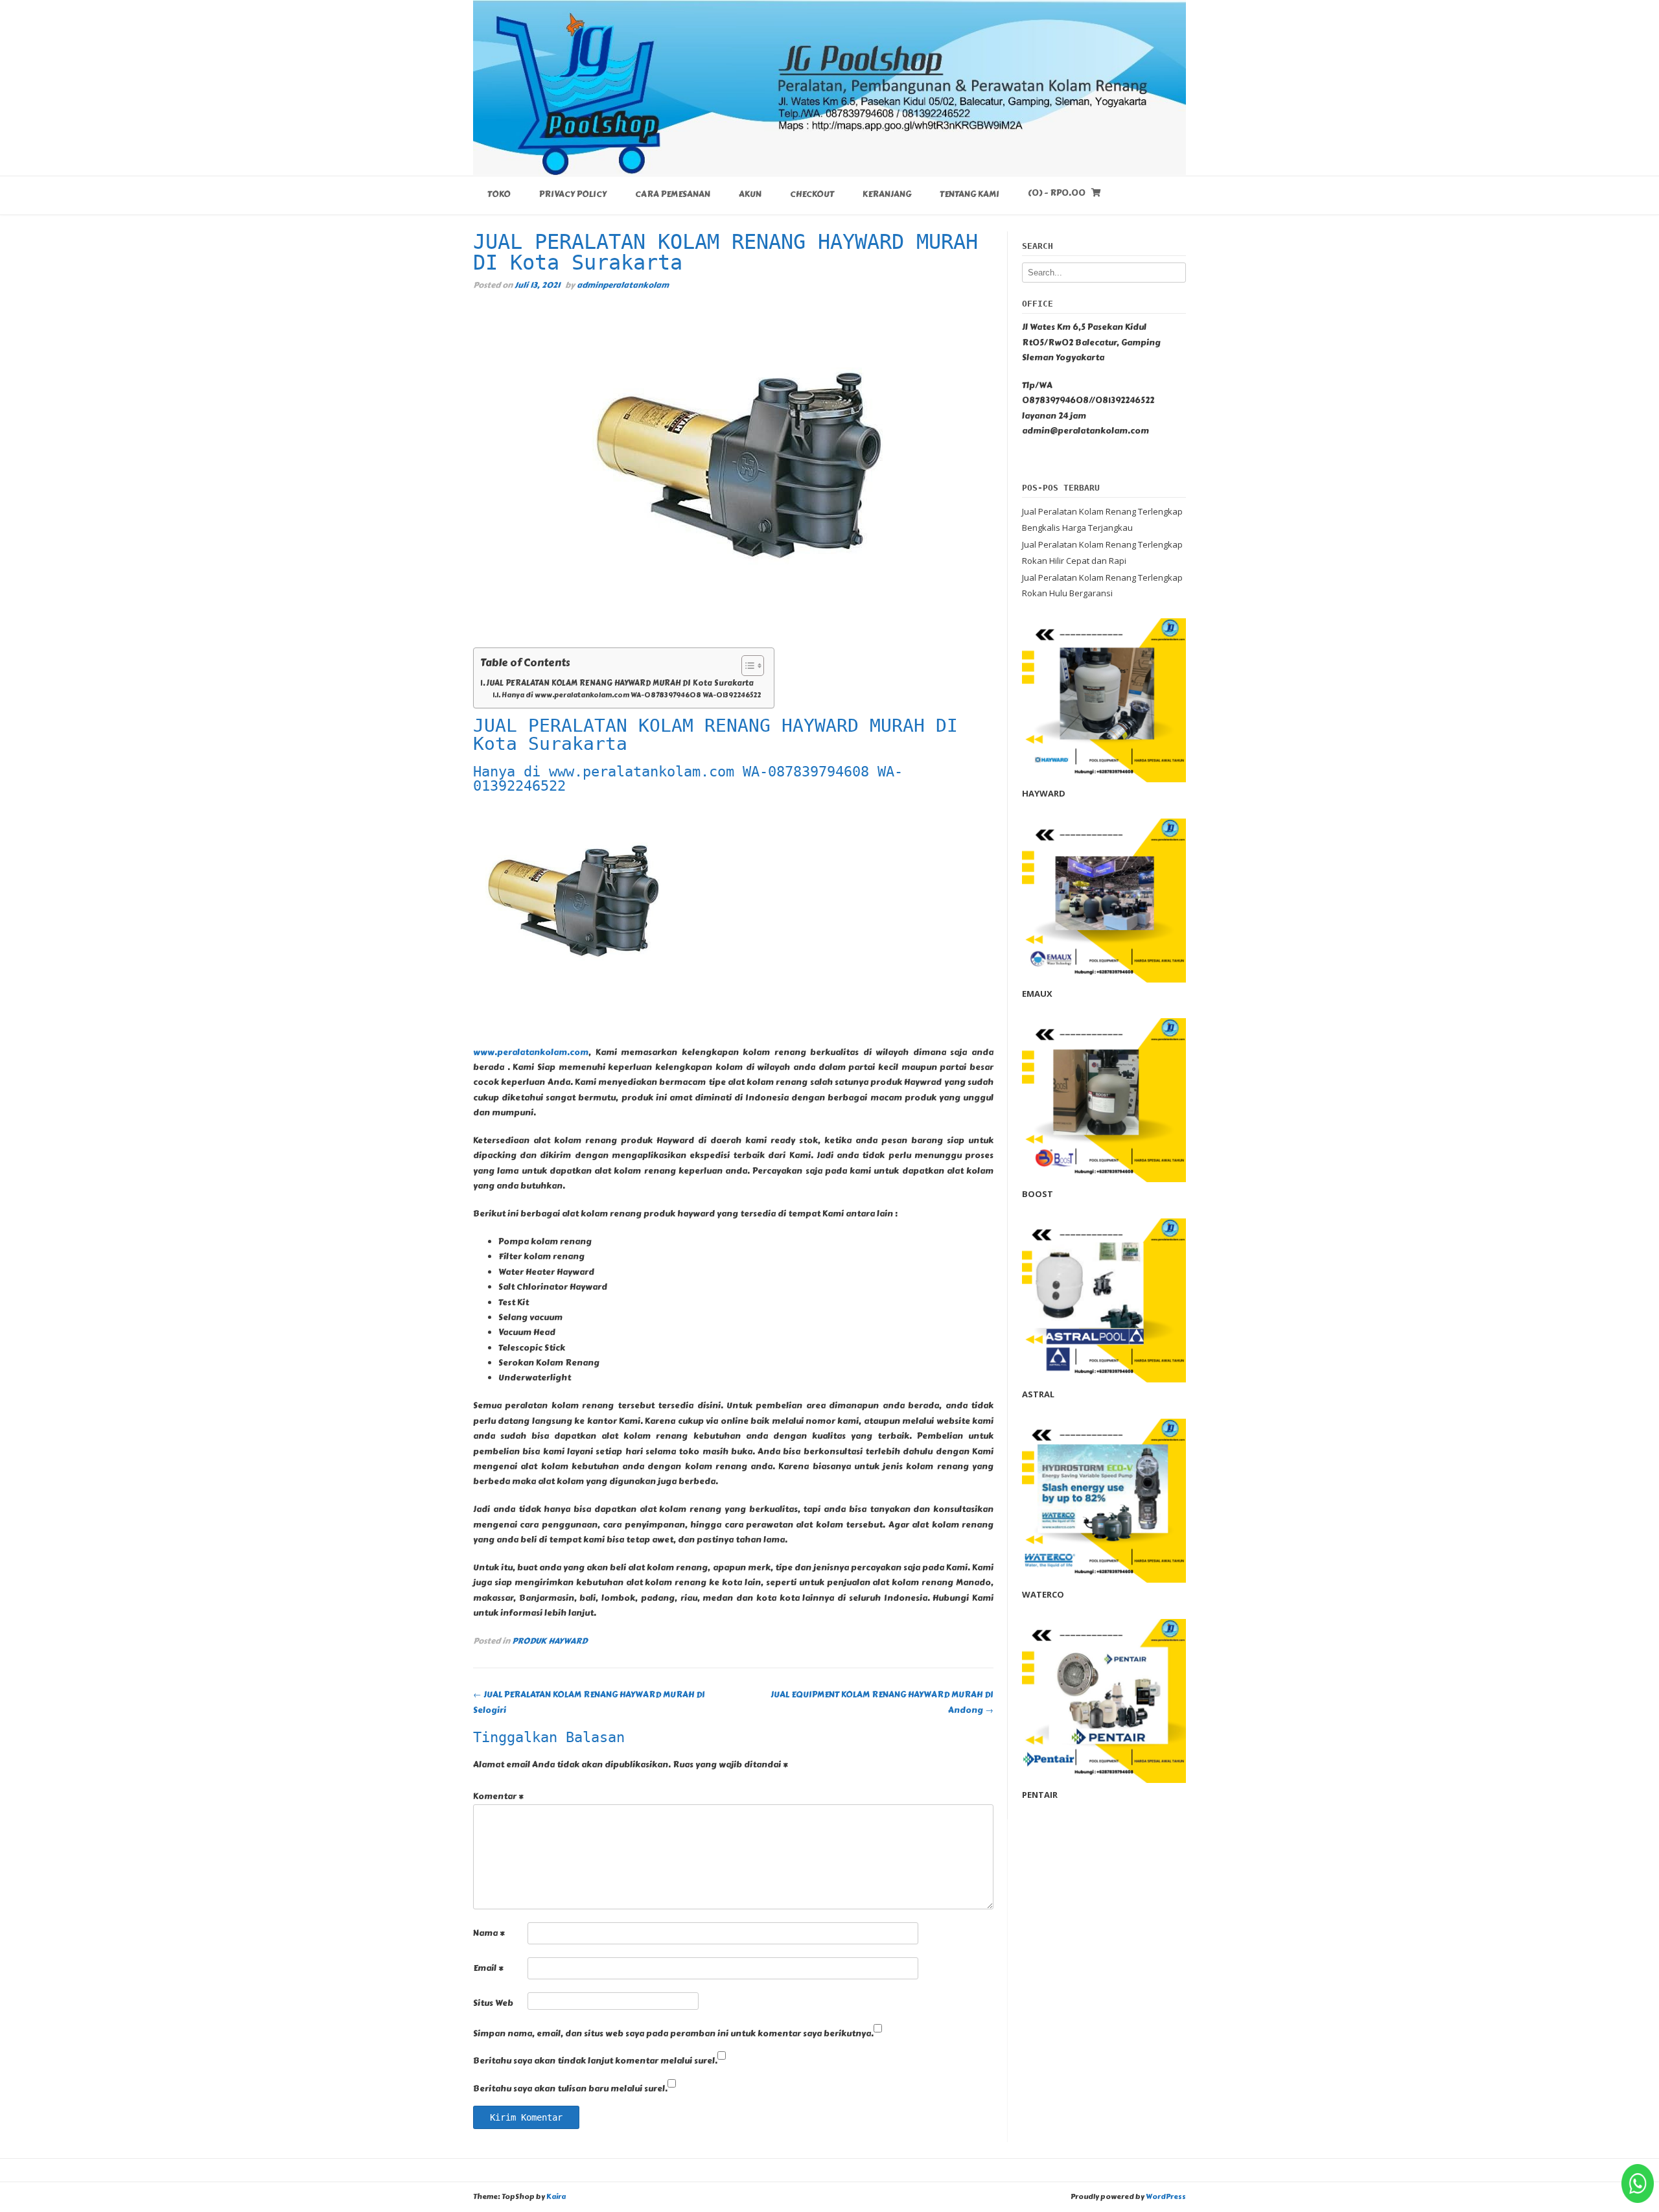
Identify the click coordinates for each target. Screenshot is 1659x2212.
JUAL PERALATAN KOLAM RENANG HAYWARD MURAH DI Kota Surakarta (620, 683)
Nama (489, 1933)
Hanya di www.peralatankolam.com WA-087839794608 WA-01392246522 (631, 695)
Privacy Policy (573, 194)
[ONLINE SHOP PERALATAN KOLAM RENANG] (829, 87)
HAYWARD (1044, 793)
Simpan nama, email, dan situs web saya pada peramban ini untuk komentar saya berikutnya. (673, 2034)
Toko (499, 194)
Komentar (498, 1797)
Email (488, 1968)
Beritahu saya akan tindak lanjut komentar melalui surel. (595, 2061)
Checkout (812, 194)
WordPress (1166, 2197)
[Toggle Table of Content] (746, 666)
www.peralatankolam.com (531, 1053)
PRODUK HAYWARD (550, 1641)
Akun (750, 194)
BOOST (1038, 1194)
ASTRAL (1038, 1394)
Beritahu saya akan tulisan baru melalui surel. (570, 2089)
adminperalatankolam (623, 285)
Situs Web (493, 2003)
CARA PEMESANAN (673, 194)
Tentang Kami (969, 194)
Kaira (556, 2197)
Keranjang (887, 194)
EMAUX (1037, 994)
